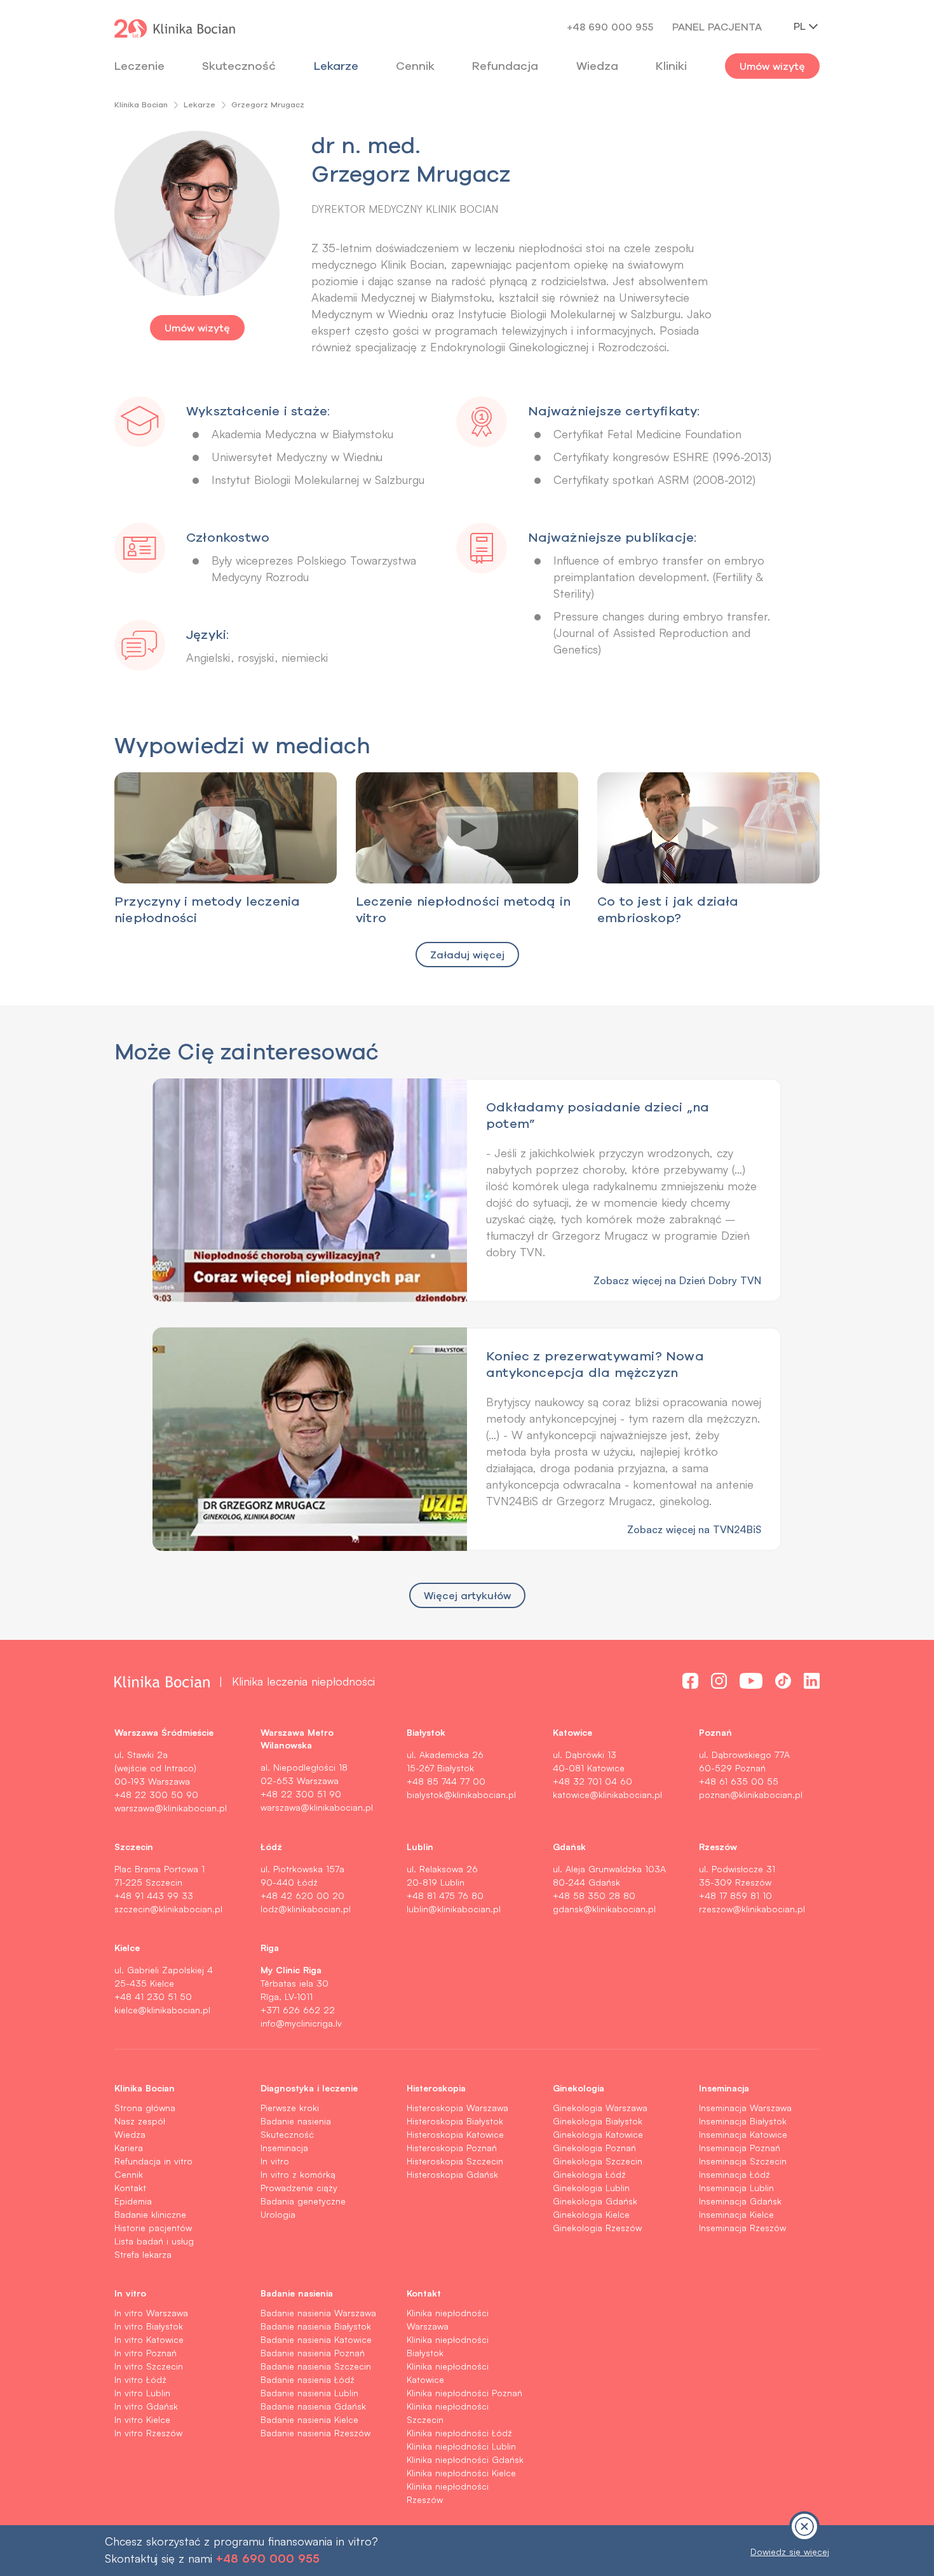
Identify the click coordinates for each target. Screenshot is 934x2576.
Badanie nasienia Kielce (309, 2419)
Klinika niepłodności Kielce (461, 2473)
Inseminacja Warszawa (745, 2108)
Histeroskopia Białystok (455, 2121)
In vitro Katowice (149, 2339)
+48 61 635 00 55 (739, 1781)
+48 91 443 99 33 (154, 1895)
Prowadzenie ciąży (299, 2188)
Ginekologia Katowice (598, 2134)
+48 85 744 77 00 (446, 1781)
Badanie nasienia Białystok (316, 2326)
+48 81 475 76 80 (445, 1895)
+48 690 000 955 (610, 27)
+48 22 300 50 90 (156, 1794)
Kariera (129, 2148)
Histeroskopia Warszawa (457, 2108)
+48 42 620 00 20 (302, 1895)
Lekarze (336, 66)
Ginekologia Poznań (594, 2148)
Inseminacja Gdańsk (740, 2201)
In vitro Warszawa (151, 2313)
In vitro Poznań (146, 2353)
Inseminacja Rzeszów (742, 2228)
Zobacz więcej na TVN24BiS (694, 1529)
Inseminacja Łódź (734, 2174)
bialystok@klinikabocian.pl (461, 1794)
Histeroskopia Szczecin (455, 2161)
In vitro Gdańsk (146, 2406)
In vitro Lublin (142, 2393)
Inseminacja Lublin (736, 2188)
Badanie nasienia (296, 2121)
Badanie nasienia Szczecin (316, 2366)
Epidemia (133, 2201)
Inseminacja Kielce (736, 2214)
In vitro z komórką (298, 2174)
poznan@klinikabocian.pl (751, 1794)
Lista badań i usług (154, 2241)
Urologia (278, 2214)
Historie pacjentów (153, 2228)
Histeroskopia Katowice (455, 2134)
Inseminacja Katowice (743, 2134)
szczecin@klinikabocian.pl (168, 1909)
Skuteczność (239, 66)
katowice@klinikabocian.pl (607, 1794)
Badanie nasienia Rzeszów (315, 2433)
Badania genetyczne (303, 2201)
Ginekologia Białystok (598, 2121)
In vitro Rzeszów (148, 2433)
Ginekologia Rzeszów (597, 2228)
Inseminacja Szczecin (743, 2161)
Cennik (129, 2174)
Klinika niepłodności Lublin (461, 2446)
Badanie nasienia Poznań (313, 2353)
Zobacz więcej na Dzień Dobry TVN (677, 1280)
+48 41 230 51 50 (153, 1996)
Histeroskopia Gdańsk (452, 2174)
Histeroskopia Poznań (452, 2148)
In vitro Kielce (142, 2419)
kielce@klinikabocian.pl (162, 2010)
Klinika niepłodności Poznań (464, 2393)
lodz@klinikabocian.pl (306, 1909)
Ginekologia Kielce (591, 2214)
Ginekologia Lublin (591, 2188)
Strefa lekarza (143, 2254)
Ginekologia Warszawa (600, 2108)
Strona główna (145, 2108)
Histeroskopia (436, 2088)
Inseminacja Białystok (743, 2121)
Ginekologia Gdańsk (595, 2201)
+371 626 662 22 (298, 2010)
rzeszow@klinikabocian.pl (752, 1909)
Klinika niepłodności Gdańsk (465, 2459)
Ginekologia (579, 2088)
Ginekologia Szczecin (598, 2161)
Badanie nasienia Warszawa (318, 2313)
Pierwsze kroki (290, 2108)
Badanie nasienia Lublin (309, 2393)
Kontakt (130, 2188)
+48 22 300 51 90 (301, 1794)
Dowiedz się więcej (790, 2552)
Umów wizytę (772, 66)
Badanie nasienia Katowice (316, 2339)
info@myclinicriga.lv (301, 2023)
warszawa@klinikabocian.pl (171, 1808)
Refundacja (505, 66)
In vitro (275, 2161)
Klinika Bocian (141, 104)
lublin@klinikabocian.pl (454, 1909)
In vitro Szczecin (149, 2366)
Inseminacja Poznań (740, 2148)
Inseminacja (284, 2148)
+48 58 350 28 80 (594, 1895)
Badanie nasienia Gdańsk (313, 2406)
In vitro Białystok (149, 2326)
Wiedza (597, 66)
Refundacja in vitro (153, 2161)
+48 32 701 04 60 (592, 1781)
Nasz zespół (140, 2121)
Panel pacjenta (717, 27)
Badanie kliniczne (150, 2214)
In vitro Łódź (140, 2379)
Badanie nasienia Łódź (308, 2379)
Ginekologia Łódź (589, 2174)
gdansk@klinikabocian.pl (604, 1909)
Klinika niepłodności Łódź (459, 2433)
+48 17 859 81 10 (735, 1895)
